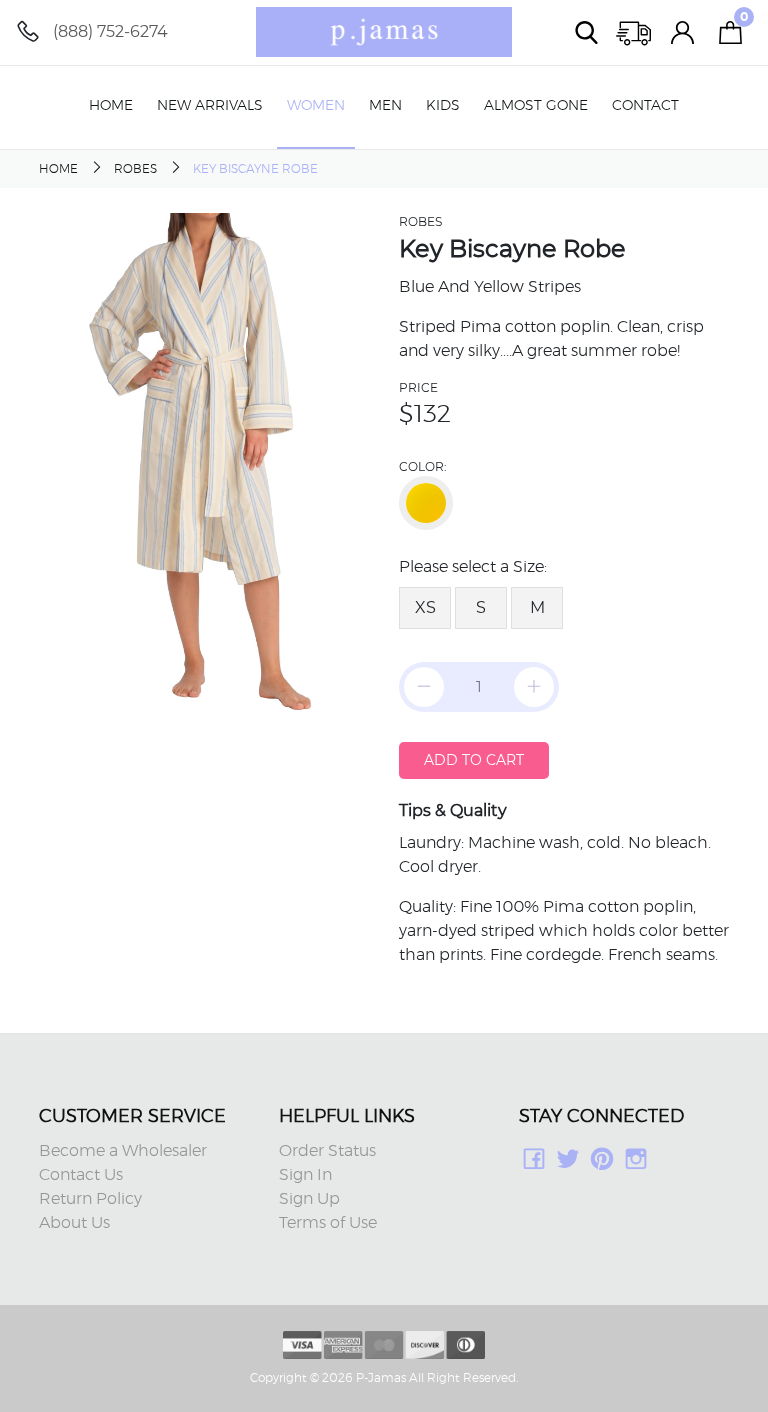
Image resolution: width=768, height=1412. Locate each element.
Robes (135, 169)
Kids (443, 106)
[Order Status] (635, 32)
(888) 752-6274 (110, 31)
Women (316, 106)
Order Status (327, 1151)
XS (425, 607)
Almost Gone (536, 106)
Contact (645, 106)
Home (111, 106)
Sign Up (309, 1199)
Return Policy (90, 1199)
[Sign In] (683, 32)
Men (385, 106)
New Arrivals (210, 106)
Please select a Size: (473, 567)
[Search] (587, 32)
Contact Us (81, 1175)
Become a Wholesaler (123, 1151)
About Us (74, 1223)
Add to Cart (474, 760)
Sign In (305, 1175)
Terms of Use (328, 1223)
